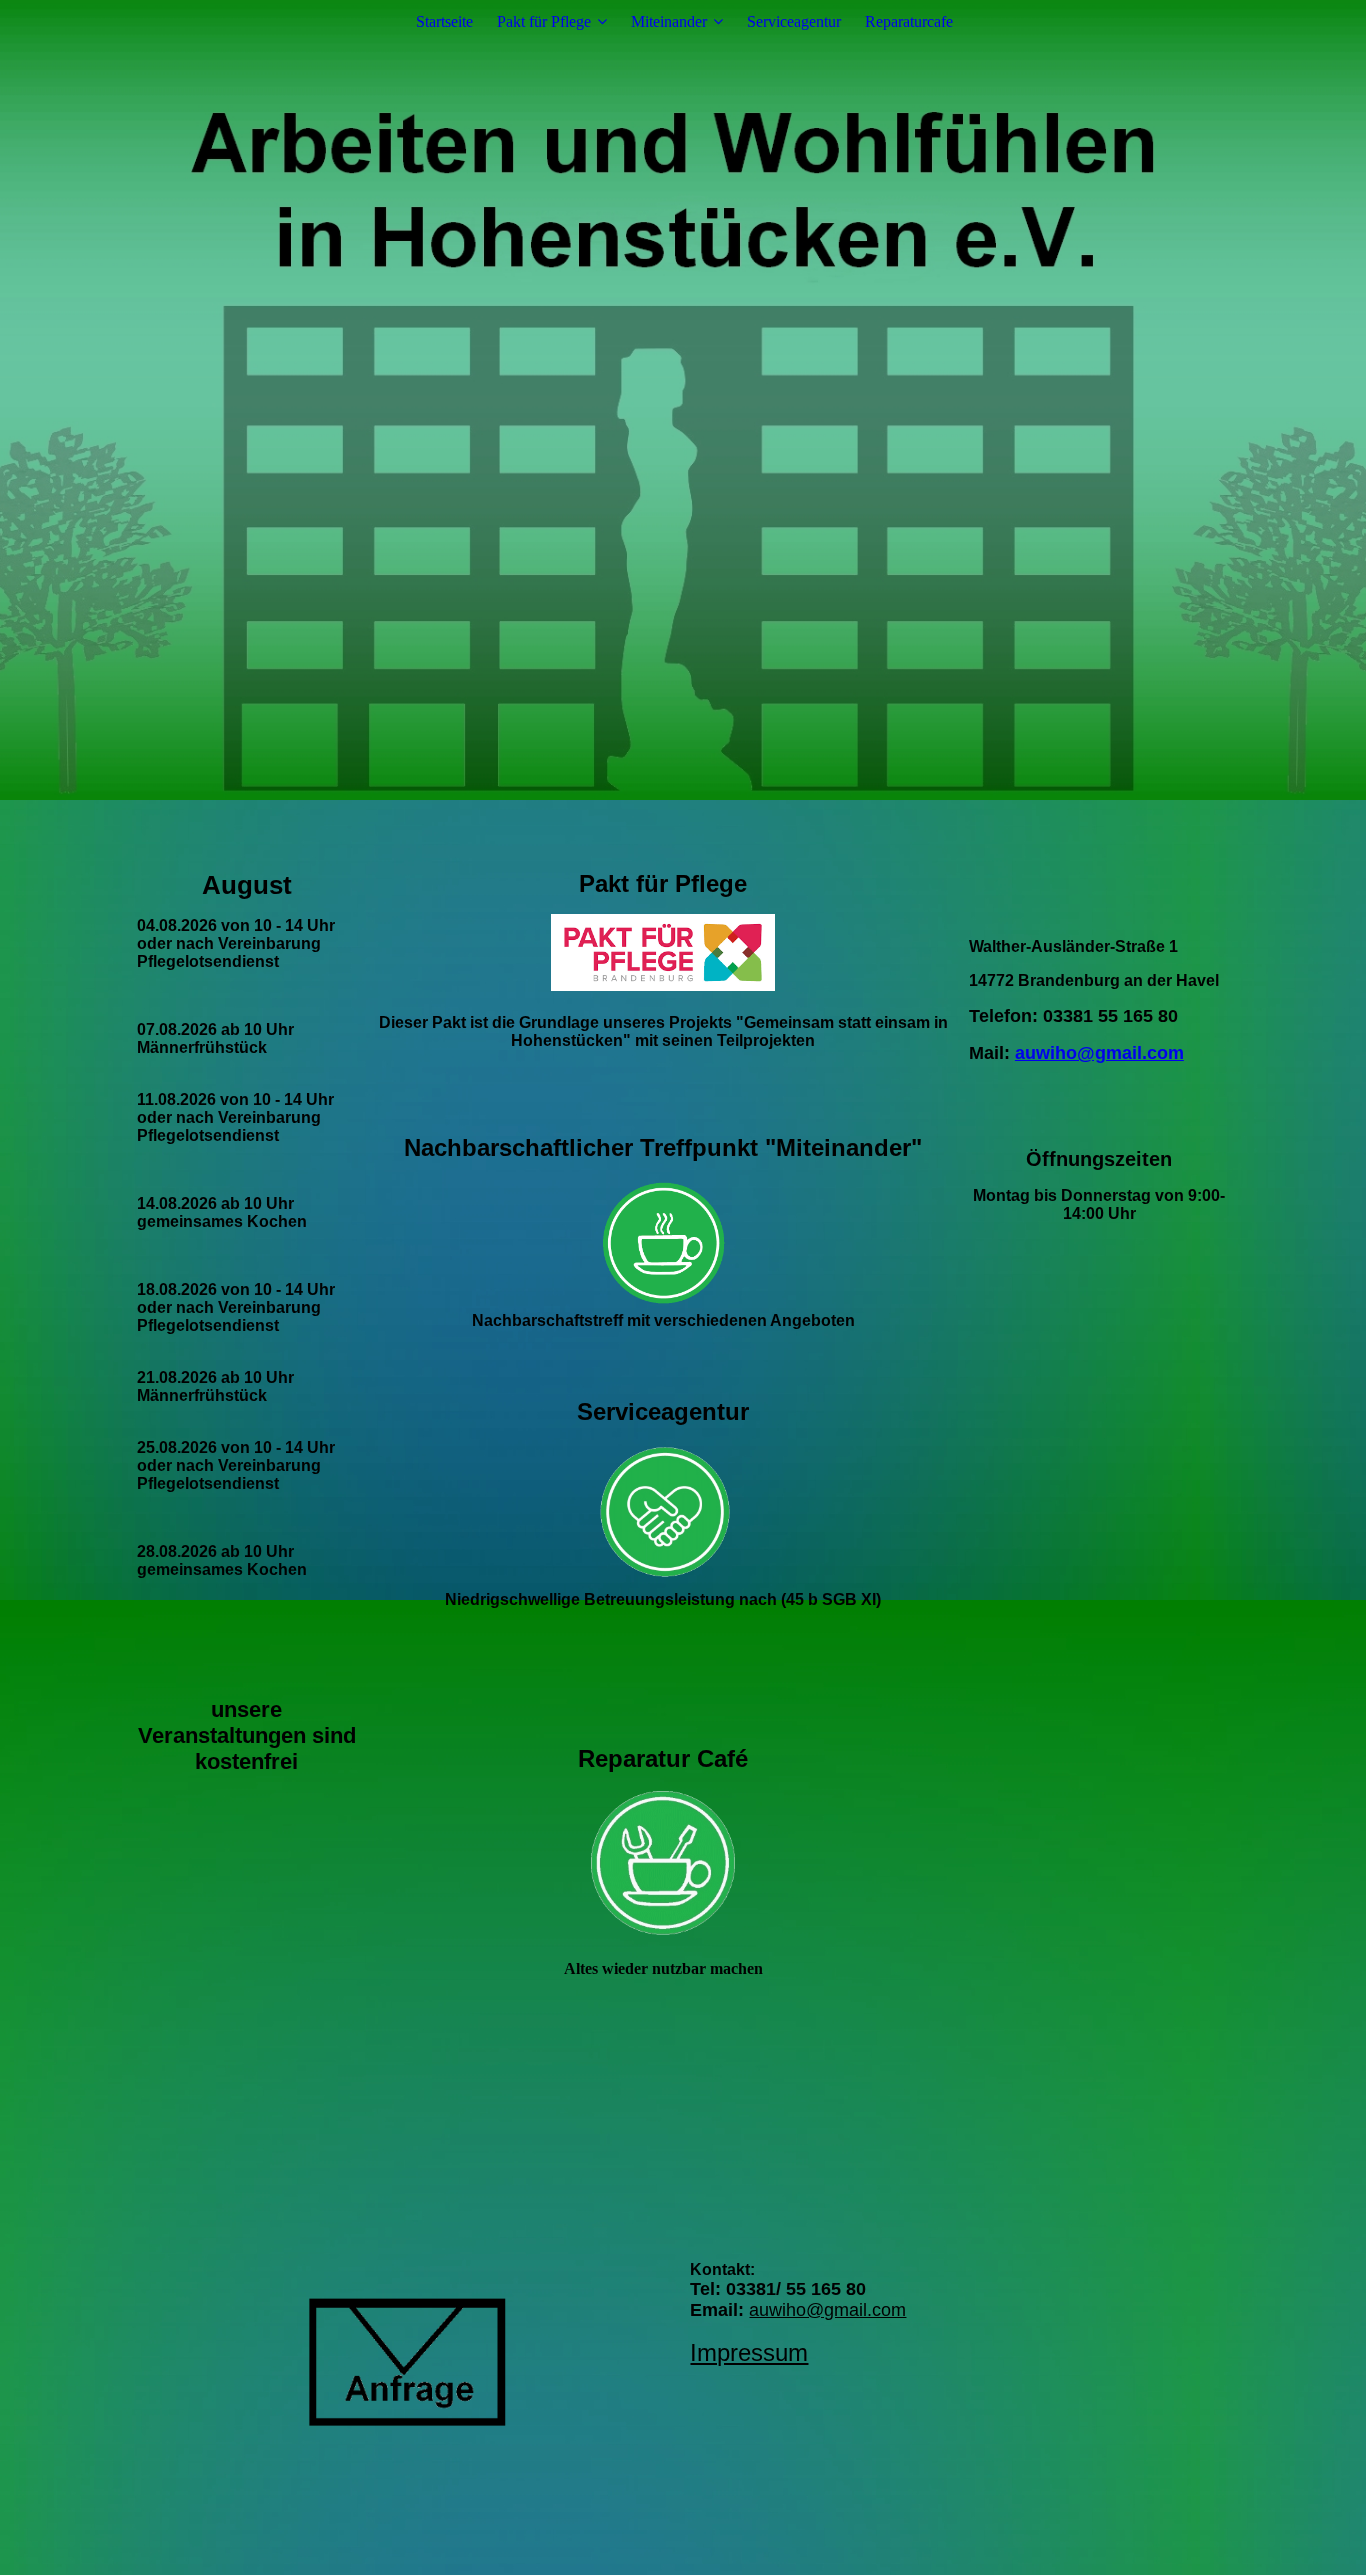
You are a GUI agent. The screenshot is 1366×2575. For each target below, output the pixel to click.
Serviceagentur (794, 21)
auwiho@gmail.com (1099, 1053)
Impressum (749, 2352)
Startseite (444, 21)
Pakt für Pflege (544, 21)
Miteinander (669, 21)
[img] (683, 400)
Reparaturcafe (909, 21)
